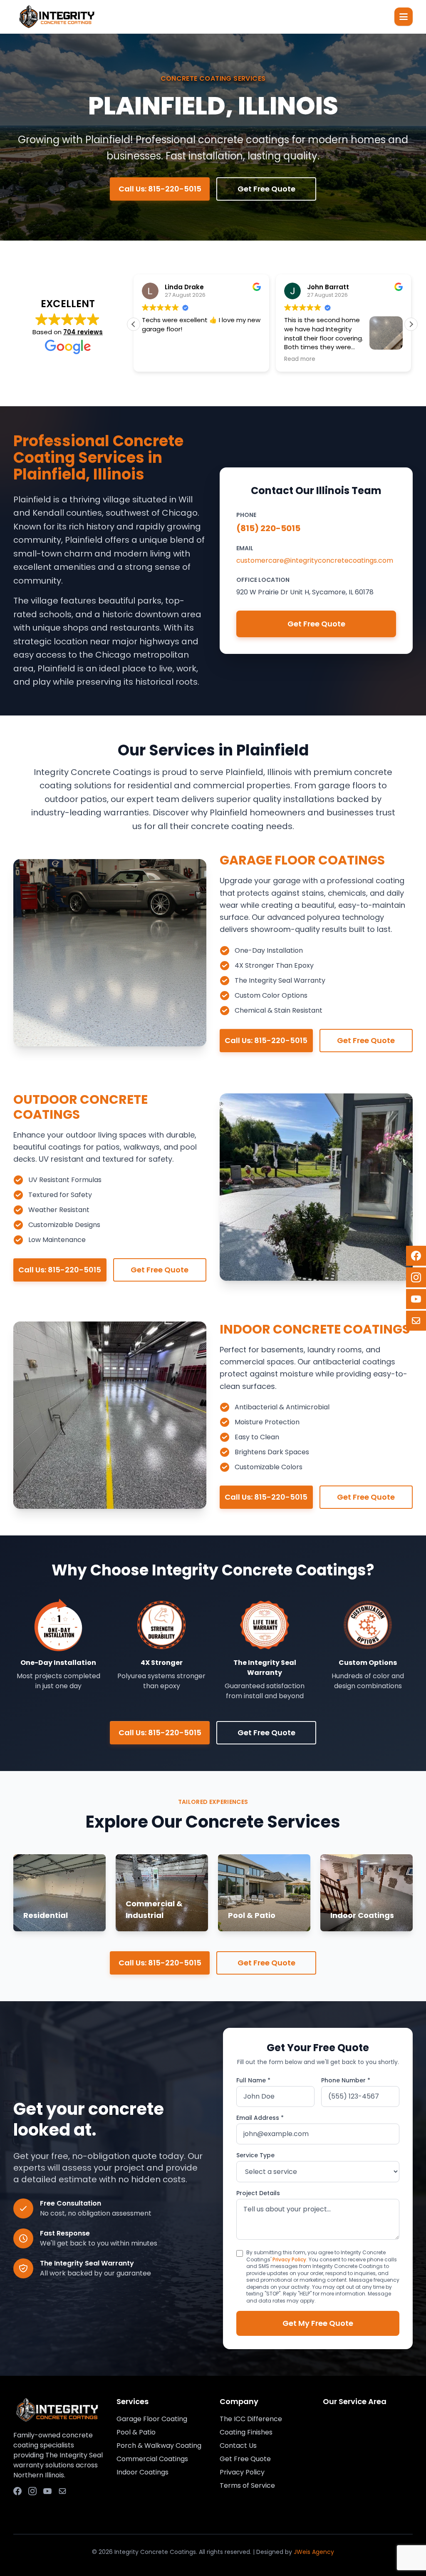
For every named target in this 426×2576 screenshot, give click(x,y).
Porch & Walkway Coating (159, 2446)
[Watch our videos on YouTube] (47, 2491)
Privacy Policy (289, 2259)
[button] (411, 324)
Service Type (255, 2155)
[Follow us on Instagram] (32, 2491)
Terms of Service (247, 2485)
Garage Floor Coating (152, 2419)
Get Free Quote (266, 189)
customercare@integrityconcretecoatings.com (315, 560)
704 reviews (83, 332)
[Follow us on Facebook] (17, 2491)
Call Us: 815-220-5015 (266, 1040)
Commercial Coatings (152, 2459)
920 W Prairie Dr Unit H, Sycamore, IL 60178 (305, 592)
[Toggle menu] (404, 17)
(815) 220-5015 (268, 528)
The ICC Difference (251, 2419)
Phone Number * (346, 2080)
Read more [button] (157, 359)
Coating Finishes (246, 2432)
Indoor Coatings (142, 2472)
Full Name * (253, 2080)
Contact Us (238, 2446)
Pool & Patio (136, 2432)
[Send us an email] (62, 2491)
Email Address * (260, 2118)
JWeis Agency (314, 2552)
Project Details (258, 2193)
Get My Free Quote (318, 2323)
